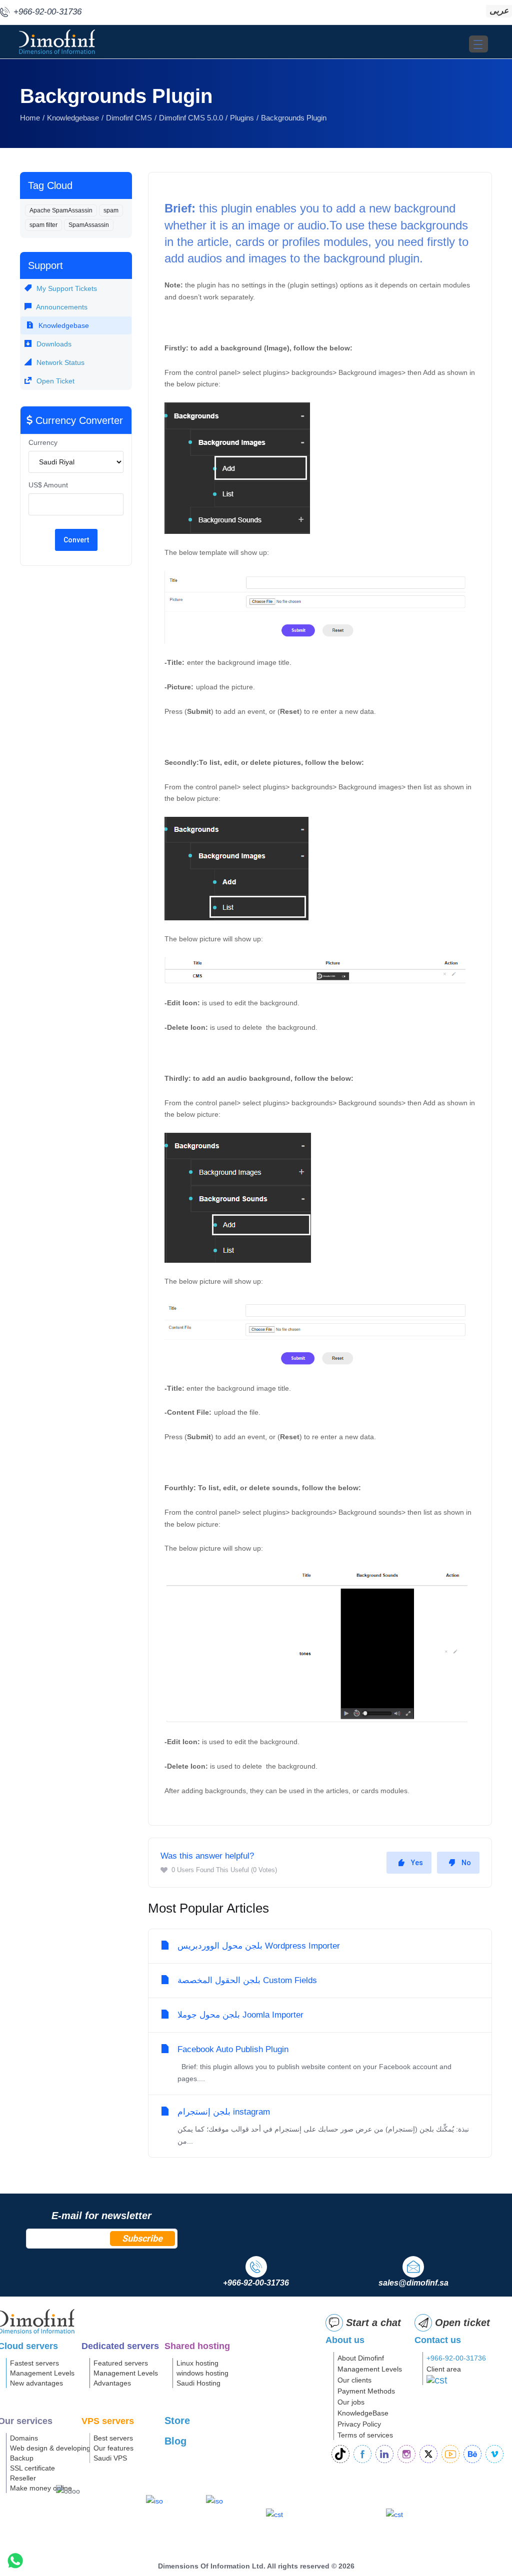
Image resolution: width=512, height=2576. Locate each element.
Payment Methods (366, 2391)
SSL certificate (32, 2468)
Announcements (61, 307)
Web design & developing (50, 2448)
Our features (113, 2448)
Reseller (23, 2478)
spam (111, 210)
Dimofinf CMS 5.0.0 (191, 118)
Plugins (242, 118)
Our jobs (351, 2402)
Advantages (112, 2383)
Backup (22, 2458)
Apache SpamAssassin (61, 210)
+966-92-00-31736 (456, 2358)
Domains (24, 2438)
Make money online (41, 2488)
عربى (499, 11)
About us (345, 2340)
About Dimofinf (361, 2358)
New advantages (36, 2383)
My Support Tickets (66, 288)
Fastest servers (34, 2363)
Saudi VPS (110, 2458)
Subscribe (142, 2238)
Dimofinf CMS (129, 118)
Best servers (113, 2438)
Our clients (354, 2380)
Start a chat (373, 2323)
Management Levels (42, 2373)
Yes (417, 1863)
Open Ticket (54, 381)
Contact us (438, 2340)
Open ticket (462, 2323)
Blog (175, 2441)
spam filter (43, 225)
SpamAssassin (89, 225)
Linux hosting (197, 2363)
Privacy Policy (359, 2424)
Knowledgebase (73, 118)
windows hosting (202, 2373)
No (466, 1863)
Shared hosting (197, 2346)
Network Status (59, 362)
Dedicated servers (120, 2346)
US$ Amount (48, 485)
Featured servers (121, 2363)
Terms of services (365, 2435)
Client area (444, 2369)
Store (177, 2421)
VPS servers (108, 2421)
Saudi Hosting (198, 2383)
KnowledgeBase (363, 2413)
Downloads (53, 344)
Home (30, 118)
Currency (43, 442)
